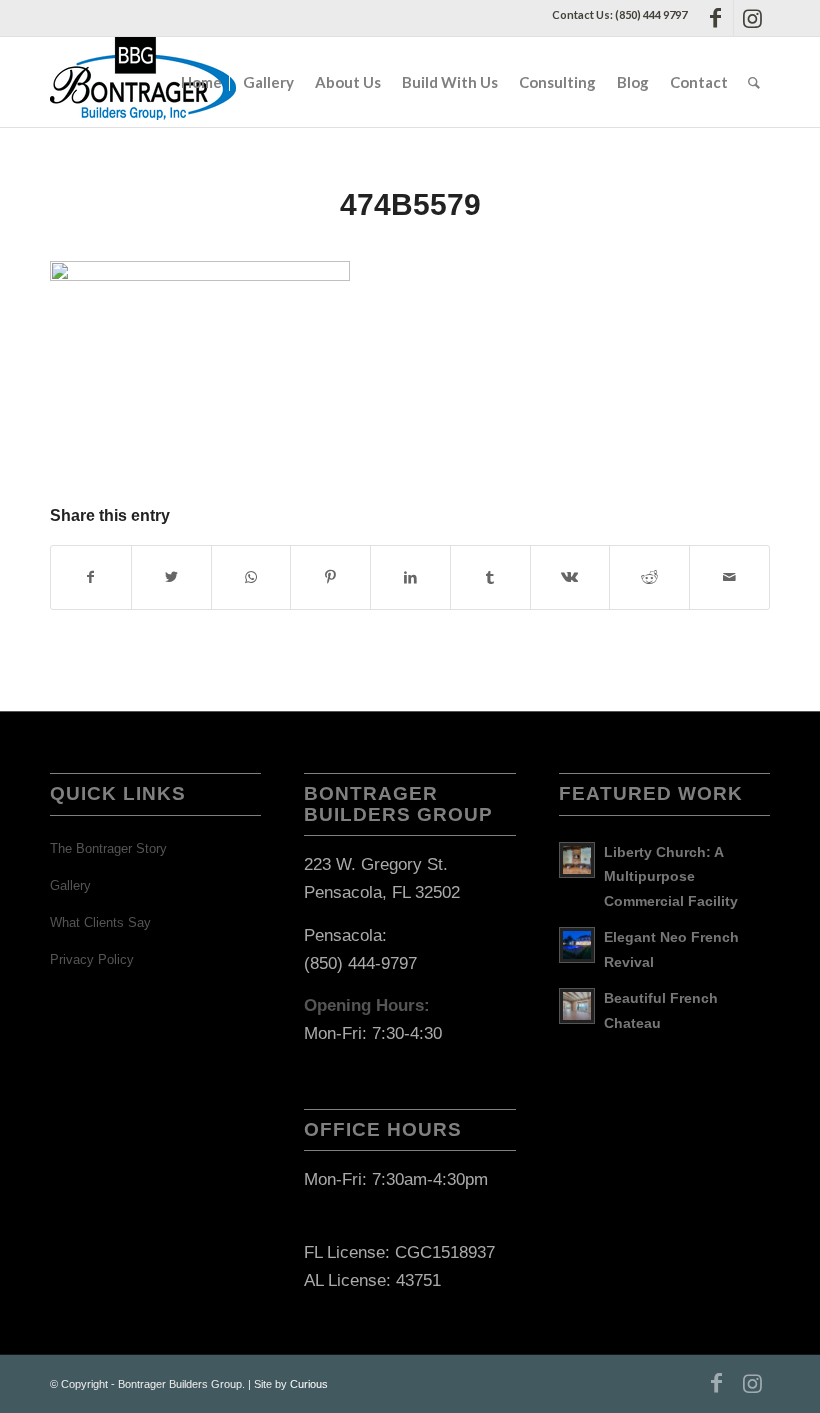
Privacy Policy (92, 959)
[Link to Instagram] (752, 18)
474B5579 (410, 204)
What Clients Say (100, 922)
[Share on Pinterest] (330, 577)
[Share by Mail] (729, 577)
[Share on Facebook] (91, 577)
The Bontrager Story (108, 848)
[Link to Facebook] (715, 18)
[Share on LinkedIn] (410, 577)
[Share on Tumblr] (490, 577)
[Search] (754, 82)
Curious (309, 1384)
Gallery (70, 885)
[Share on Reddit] (649, 577)
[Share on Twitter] (171, 577)
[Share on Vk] (570, 577)
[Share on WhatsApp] (251, 577)
